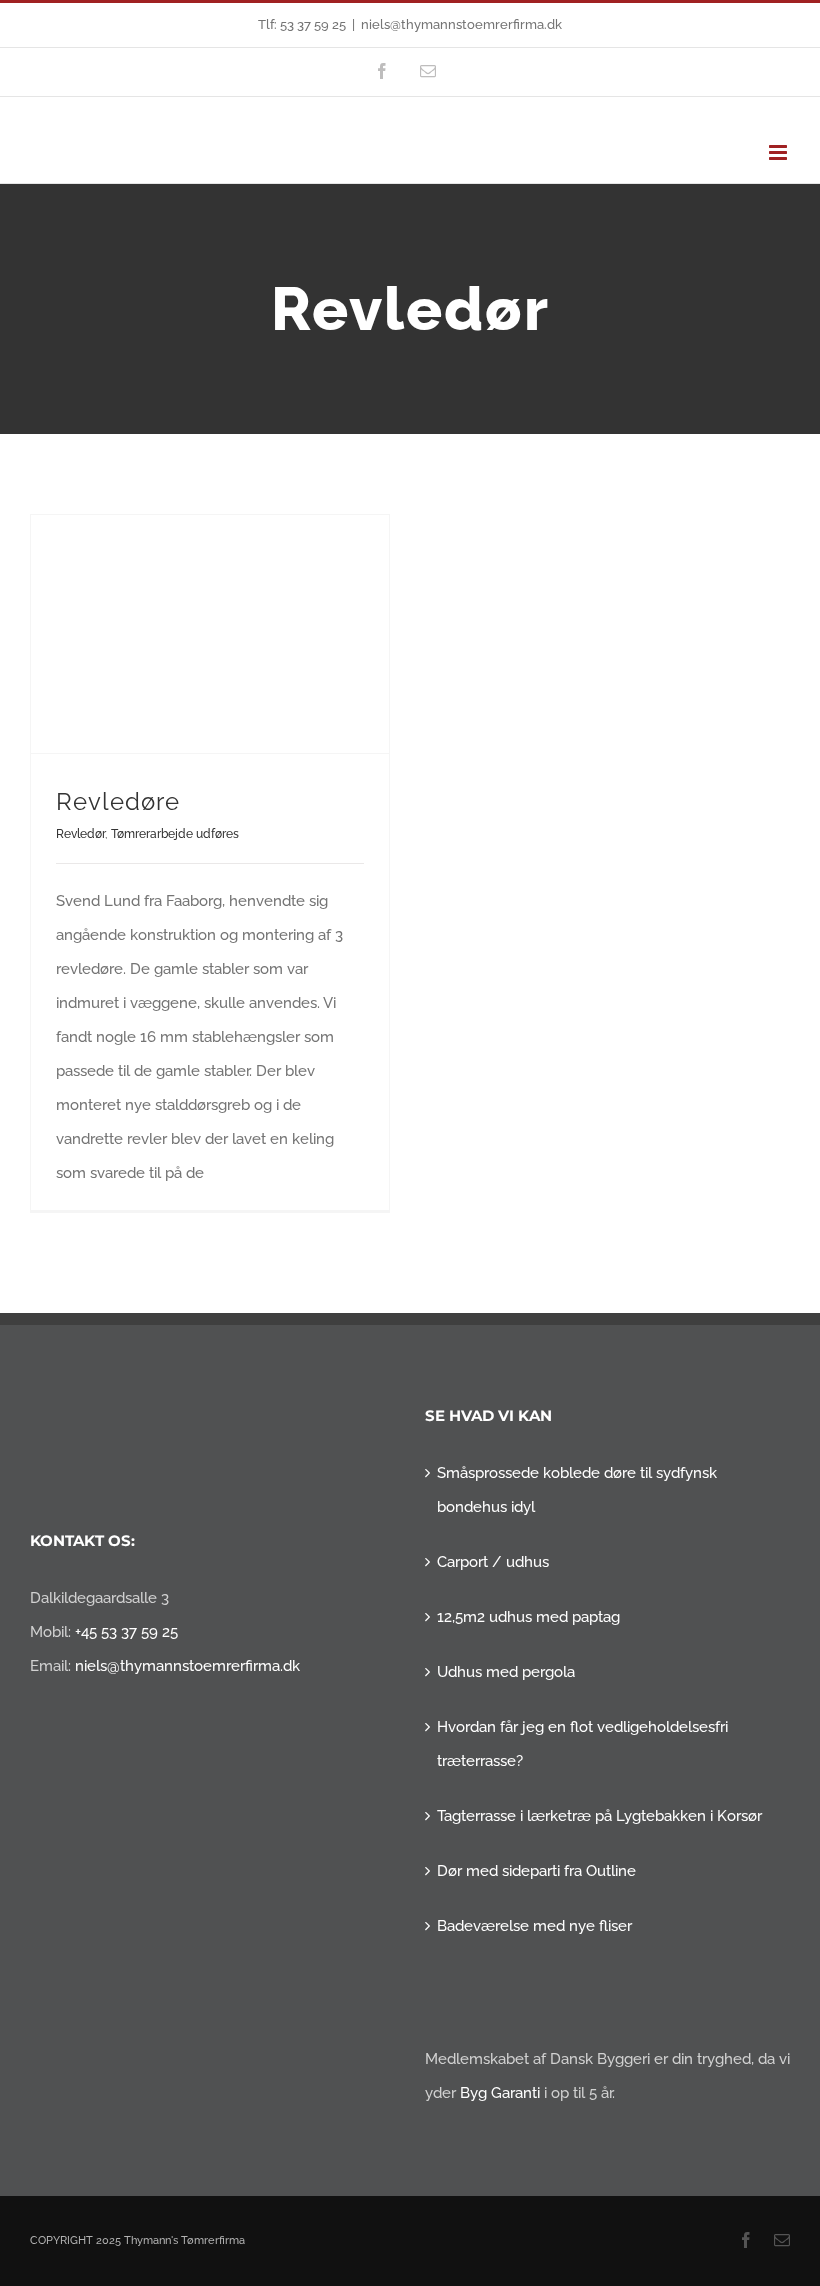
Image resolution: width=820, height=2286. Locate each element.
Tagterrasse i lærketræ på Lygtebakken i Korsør (599, 1816)
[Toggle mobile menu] (779, 152)
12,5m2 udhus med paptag (528, 1617)
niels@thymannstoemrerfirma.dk (461, 24)
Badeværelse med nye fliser (534, 1926)
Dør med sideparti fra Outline (536, 1871)
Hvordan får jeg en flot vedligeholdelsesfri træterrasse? (582, 1744)
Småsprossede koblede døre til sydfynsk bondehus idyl (577, 1490)
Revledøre (118, 801)
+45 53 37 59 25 (126, 1632)
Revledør (80, 834)
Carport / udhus (493, 1562)
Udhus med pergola (506, 1672)
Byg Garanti (500, 2093)
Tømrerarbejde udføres (175, 834)
